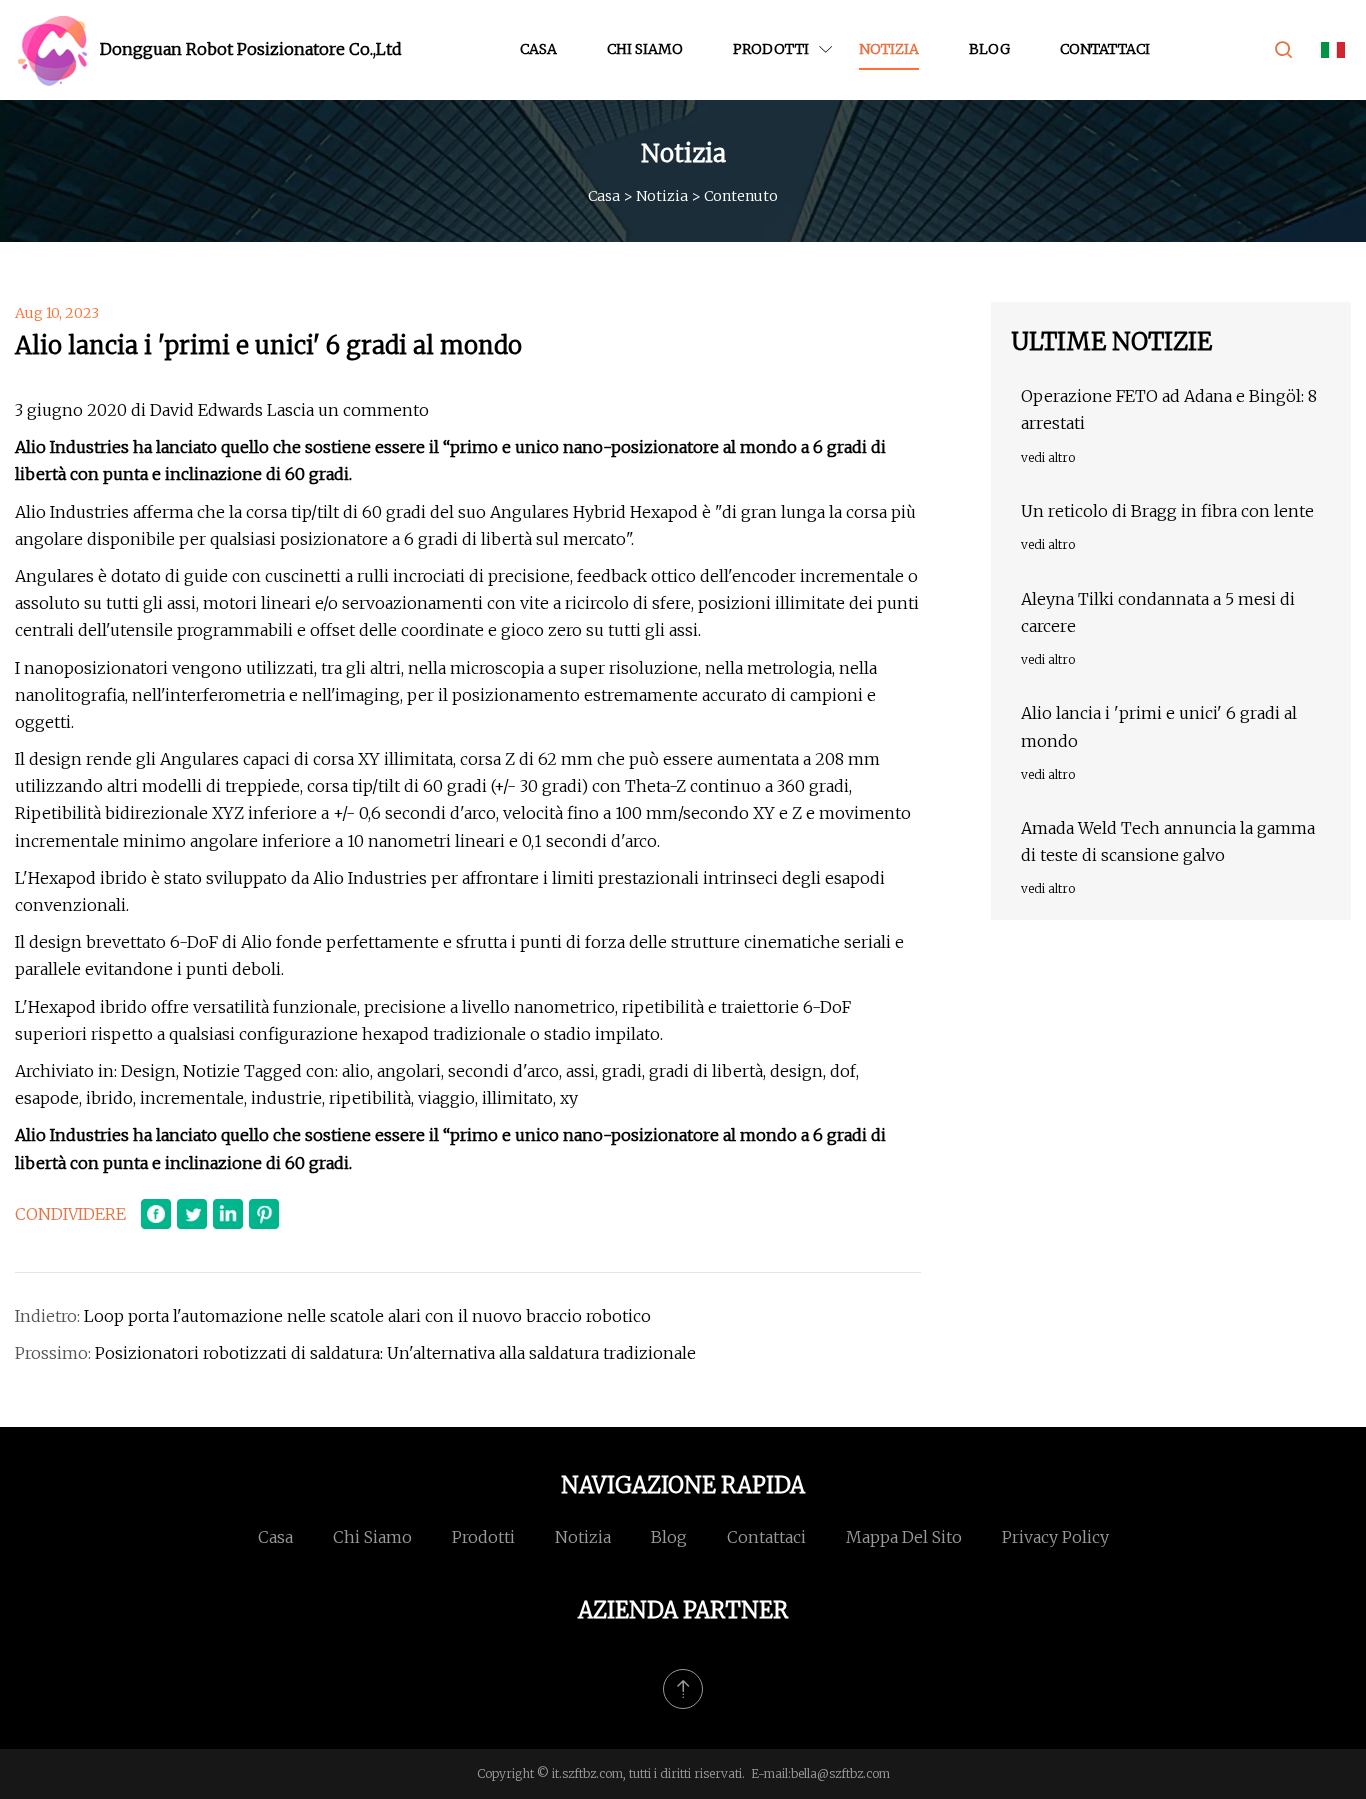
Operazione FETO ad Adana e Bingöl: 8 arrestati (1169, 409)
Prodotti (771, 49)
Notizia (889, 49)
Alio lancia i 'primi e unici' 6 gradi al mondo (1159, 726)
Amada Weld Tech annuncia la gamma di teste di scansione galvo (1168, 841)
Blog (989, 49)
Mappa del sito (904, 1537)
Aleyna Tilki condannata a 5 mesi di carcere (1158, 612)
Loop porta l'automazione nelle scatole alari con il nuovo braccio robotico (367, 1316)
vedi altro (1048, 457)
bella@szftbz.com (840, 1773)
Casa (538, 49)
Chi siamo (645, 49)
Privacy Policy (1055, 1537)
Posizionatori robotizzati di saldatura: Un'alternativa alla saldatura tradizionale (395, 1353)
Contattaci (1105, 49)
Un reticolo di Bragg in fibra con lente (1167, 511)
